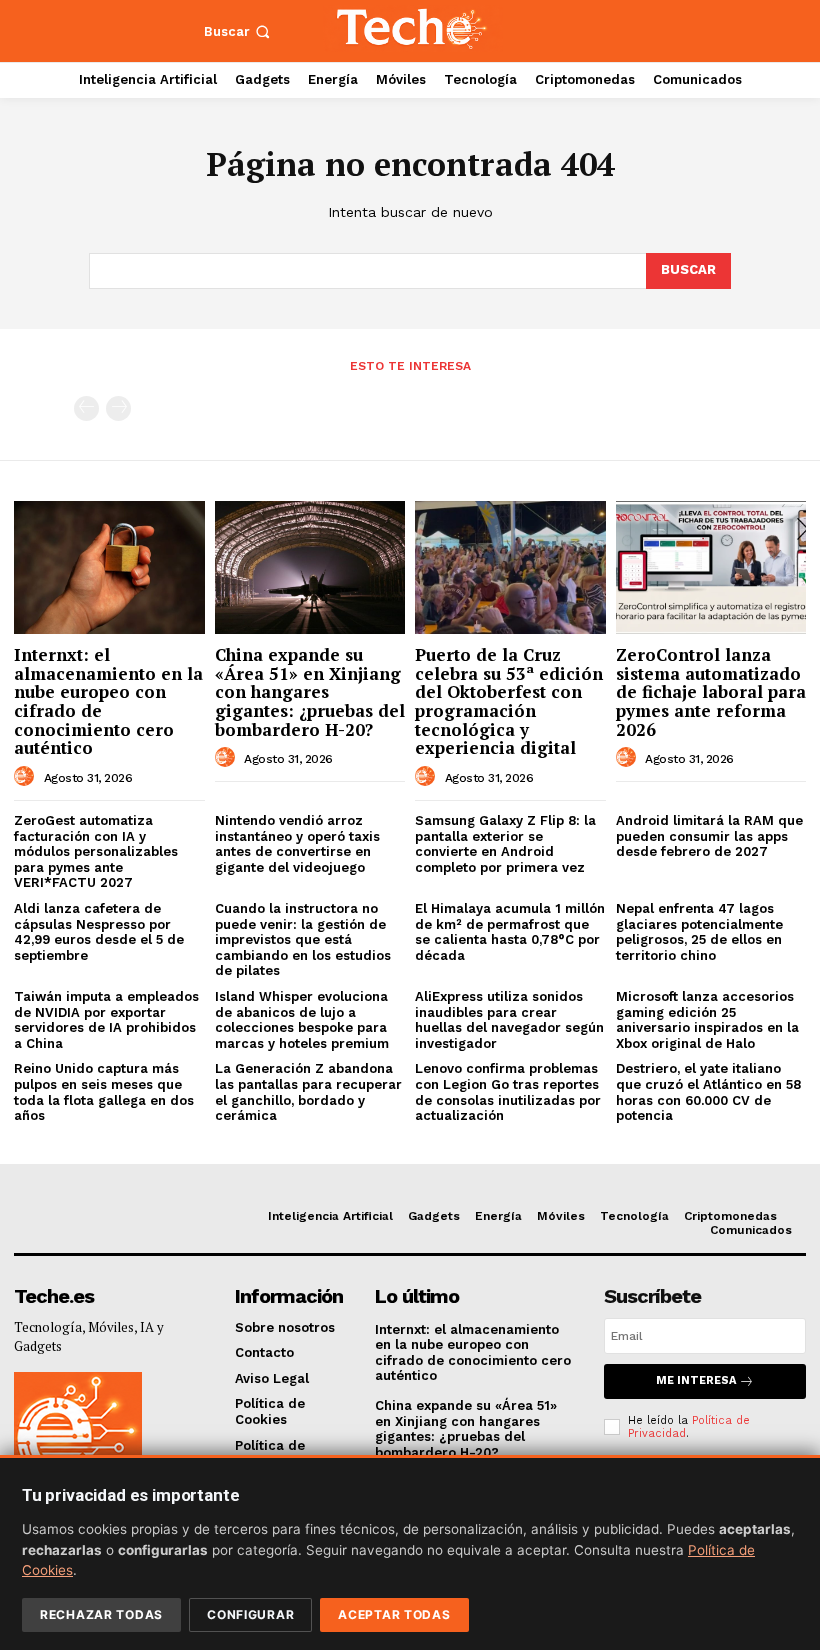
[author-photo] (27, 777)
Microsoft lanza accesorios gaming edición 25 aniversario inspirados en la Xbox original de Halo (707, 1020)
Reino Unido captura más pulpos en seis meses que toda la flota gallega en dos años (104, 1092)
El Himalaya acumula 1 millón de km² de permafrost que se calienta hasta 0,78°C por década (510, 932)
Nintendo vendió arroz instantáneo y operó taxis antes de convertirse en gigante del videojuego (297, 844)
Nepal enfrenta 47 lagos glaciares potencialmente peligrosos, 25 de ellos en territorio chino (699, 932)
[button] (239, 31)
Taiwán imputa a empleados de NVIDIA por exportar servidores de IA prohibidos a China (106, 1020)
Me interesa (696, 1380)
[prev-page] (86, 408)
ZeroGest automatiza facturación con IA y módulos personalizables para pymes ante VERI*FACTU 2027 (96, 851)
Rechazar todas (101, 1614)
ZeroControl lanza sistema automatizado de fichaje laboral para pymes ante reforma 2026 (711, 692)
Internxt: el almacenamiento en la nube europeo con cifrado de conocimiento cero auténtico (108, 701)
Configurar (250, 1614)
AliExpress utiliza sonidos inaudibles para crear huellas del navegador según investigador (509, 1020)
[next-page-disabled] (118, 408)
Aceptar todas (394, 1614)
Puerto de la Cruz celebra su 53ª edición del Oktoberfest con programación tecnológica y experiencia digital (509, 701)
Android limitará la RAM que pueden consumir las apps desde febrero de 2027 (709, 836)
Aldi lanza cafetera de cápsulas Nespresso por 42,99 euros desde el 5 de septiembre (99, 932)
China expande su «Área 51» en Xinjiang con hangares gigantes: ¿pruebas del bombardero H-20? (310, 692)
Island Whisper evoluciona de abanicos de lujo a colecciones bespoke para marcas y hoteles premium (302, 1020)
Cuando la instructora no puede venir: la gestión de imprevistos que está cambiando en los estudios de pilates (303, 939)
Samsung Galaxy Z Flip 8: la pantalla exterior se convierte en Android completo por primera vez (505, 844)
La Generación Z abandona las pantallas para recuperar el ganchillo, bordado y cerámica (308, 1092)
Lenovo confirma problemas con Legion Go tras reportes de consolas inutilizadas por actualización (508, 1092)
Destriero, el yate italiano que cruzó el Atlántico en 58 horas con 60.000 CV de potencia (708, 1092)
